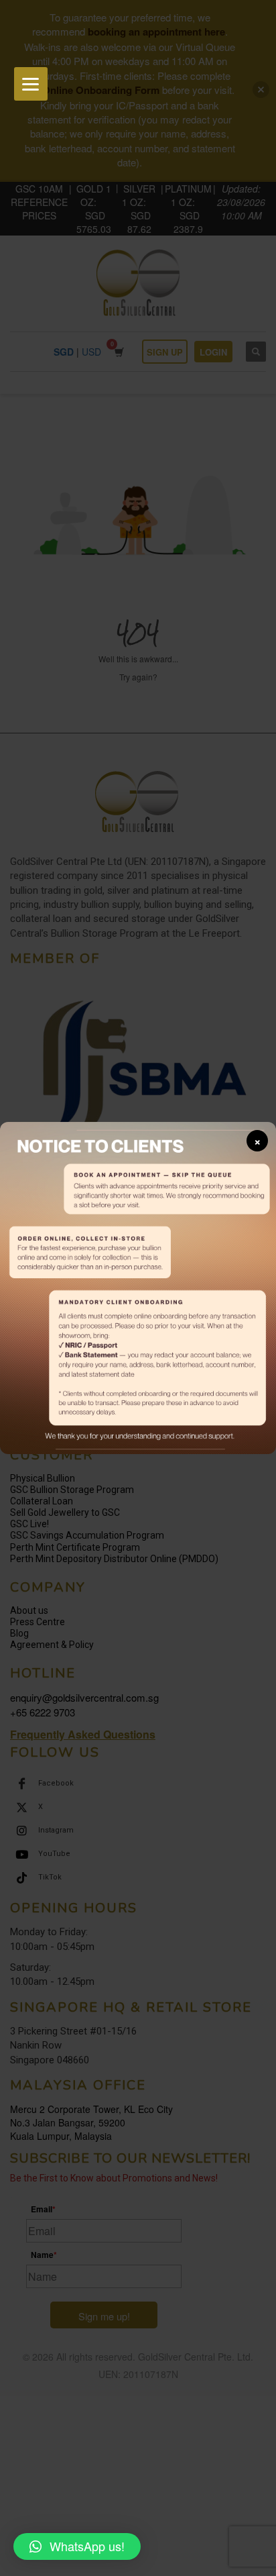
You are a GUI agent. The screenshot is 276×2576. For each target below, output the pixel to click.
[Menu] (31, 84)
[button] (77, 2546)
